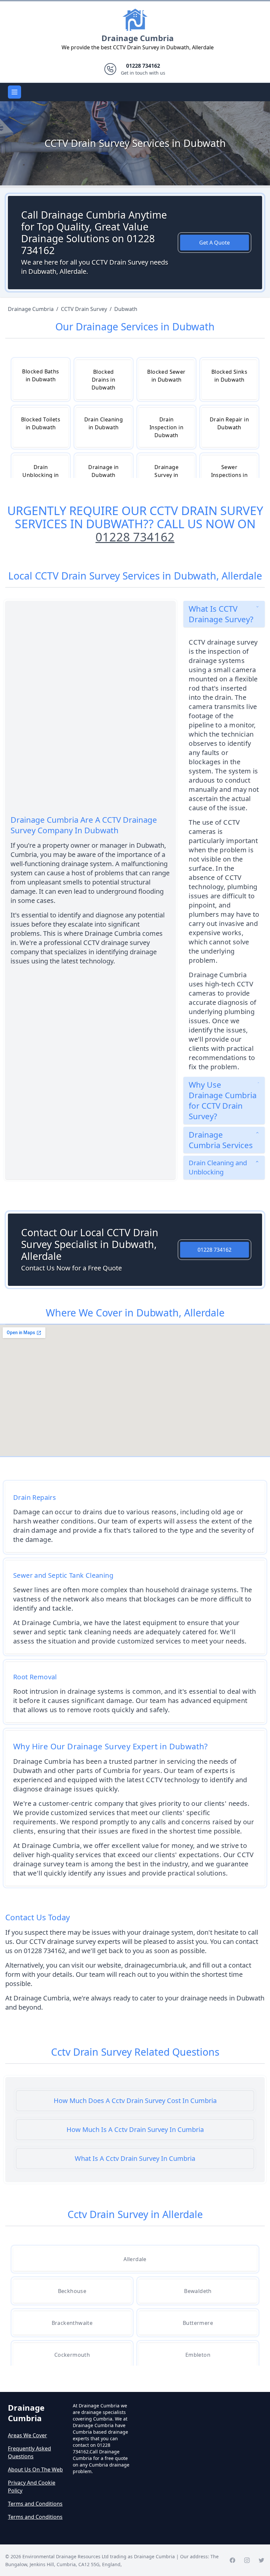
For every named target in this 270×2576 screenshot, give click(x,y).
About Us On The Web (35, 2470)
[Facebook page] (232, 2560)
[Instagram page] (247, 2560)
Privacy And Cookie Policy (32, 2487)
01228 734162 (135, 537)
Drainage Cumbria (138, 38)
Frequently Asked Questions (29, 2452)
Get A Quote (215, 243)
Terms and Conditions (35, 2504)
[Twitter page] (261, 2560)
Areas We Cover (27, 2435)
